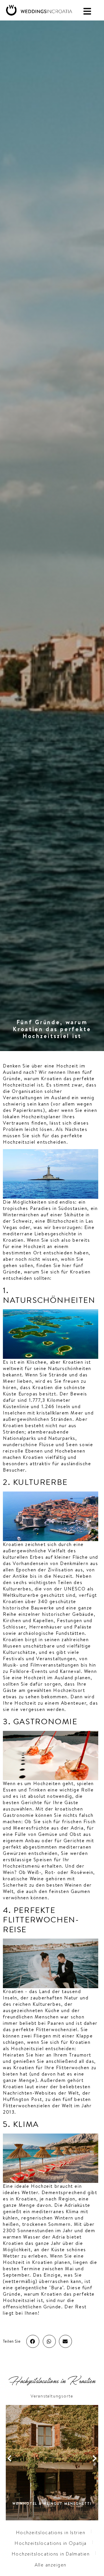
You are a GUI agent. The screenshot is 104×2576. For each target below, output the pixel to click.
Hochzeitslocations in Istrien (51, 2533)
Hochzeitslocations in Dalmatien (51, 2554)
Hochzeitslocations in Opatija (51, 2543)
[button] (33, 2341)
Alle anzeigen (51, 2565)
